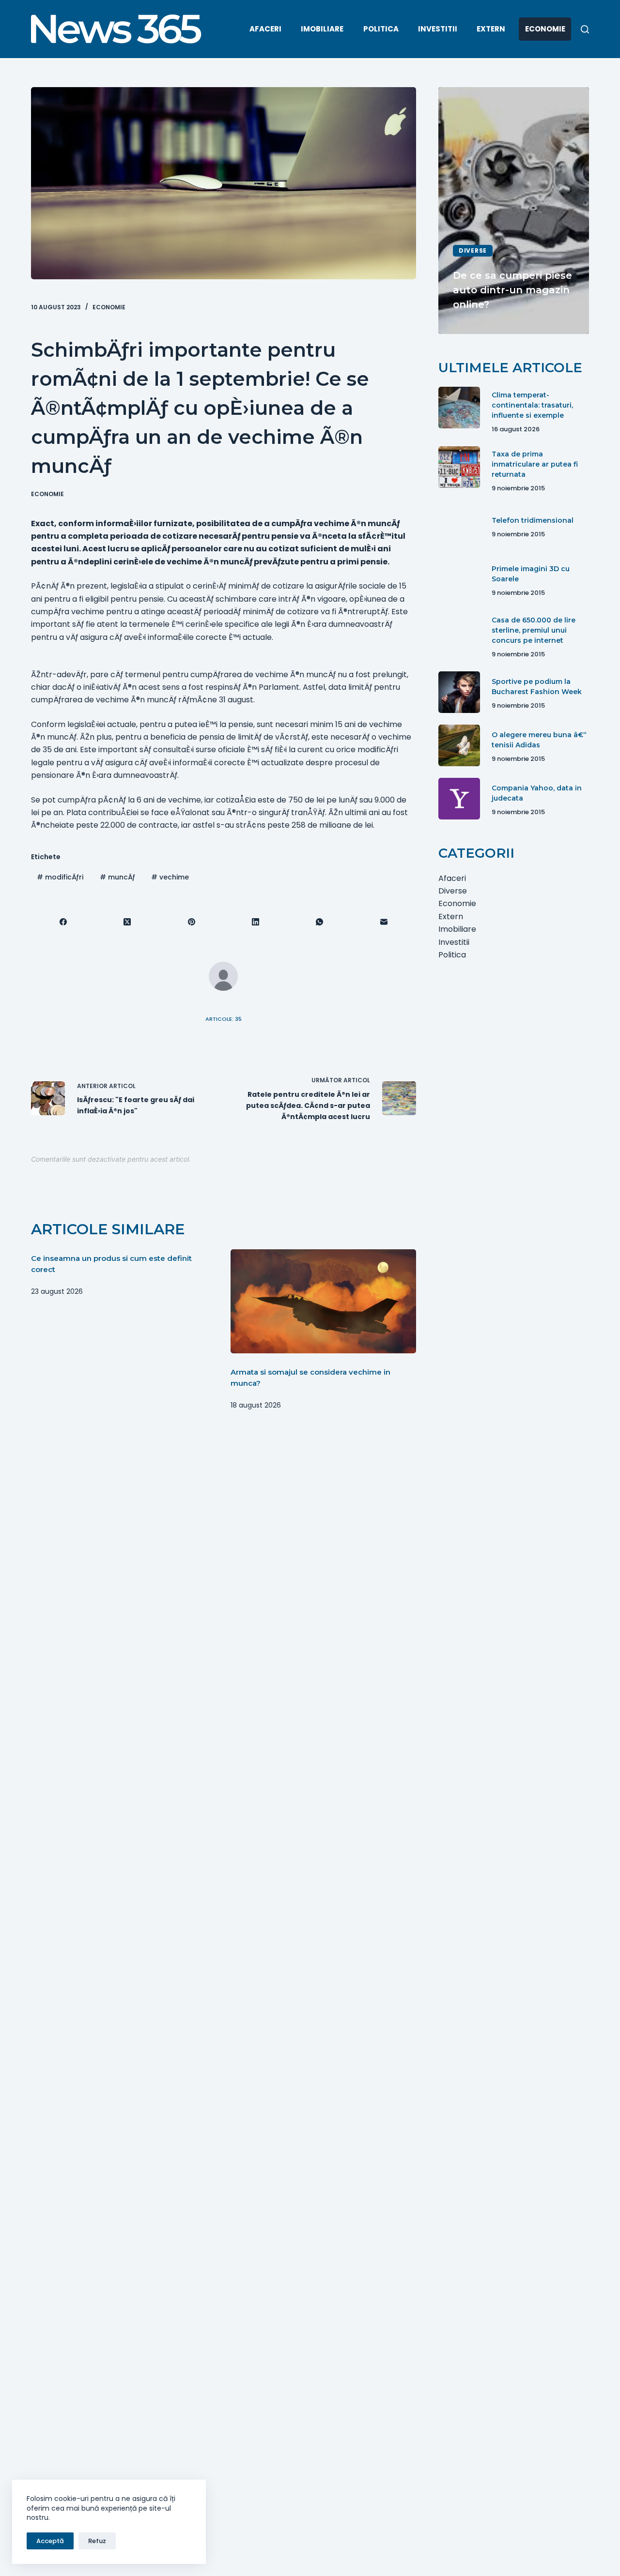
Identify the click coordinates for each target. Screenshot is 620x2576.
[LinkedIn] (256, 922)
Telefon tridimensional (533, 521)
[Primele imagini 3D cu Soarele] (459, 579)
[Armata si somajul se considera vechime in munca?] (323, 1301)
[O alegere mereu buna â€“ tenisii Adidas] (459, 745)
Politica (381, 29)
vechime (170, 877)
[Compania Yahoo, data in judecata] (459, 799)
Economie (545, 29)
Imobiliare (322, 29)
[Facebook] (63, 922)
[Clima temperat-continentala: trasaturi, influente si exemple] (459, 408)
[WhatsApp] (320, 922)
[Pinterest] (192, 922)
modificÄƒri (60, 877)
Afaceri (265, 29)
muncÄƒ (117, 877)
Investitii (438, 29)
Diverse (473, 250)
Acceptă (50, 2541)
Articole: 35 (224, 1019)
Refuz (97, 2541)
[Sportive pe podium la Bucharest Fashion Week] (459, 692)
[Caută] (585, 29)
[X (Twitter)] (127, 922)
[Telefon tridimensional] (459, 526)
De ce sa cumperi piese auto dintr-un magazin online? (512, 290)
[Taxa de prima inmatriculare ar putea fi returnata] (459, 467)
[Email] (384, 922)
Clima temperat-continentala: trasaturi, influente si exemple (532, 405)
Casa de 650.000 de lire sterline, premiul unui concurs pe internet (534, 630)
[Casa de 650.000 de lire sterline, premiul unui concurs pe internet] (459, 633)
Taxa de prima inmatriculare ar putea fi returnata (535, 465)
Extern (491, 29)
